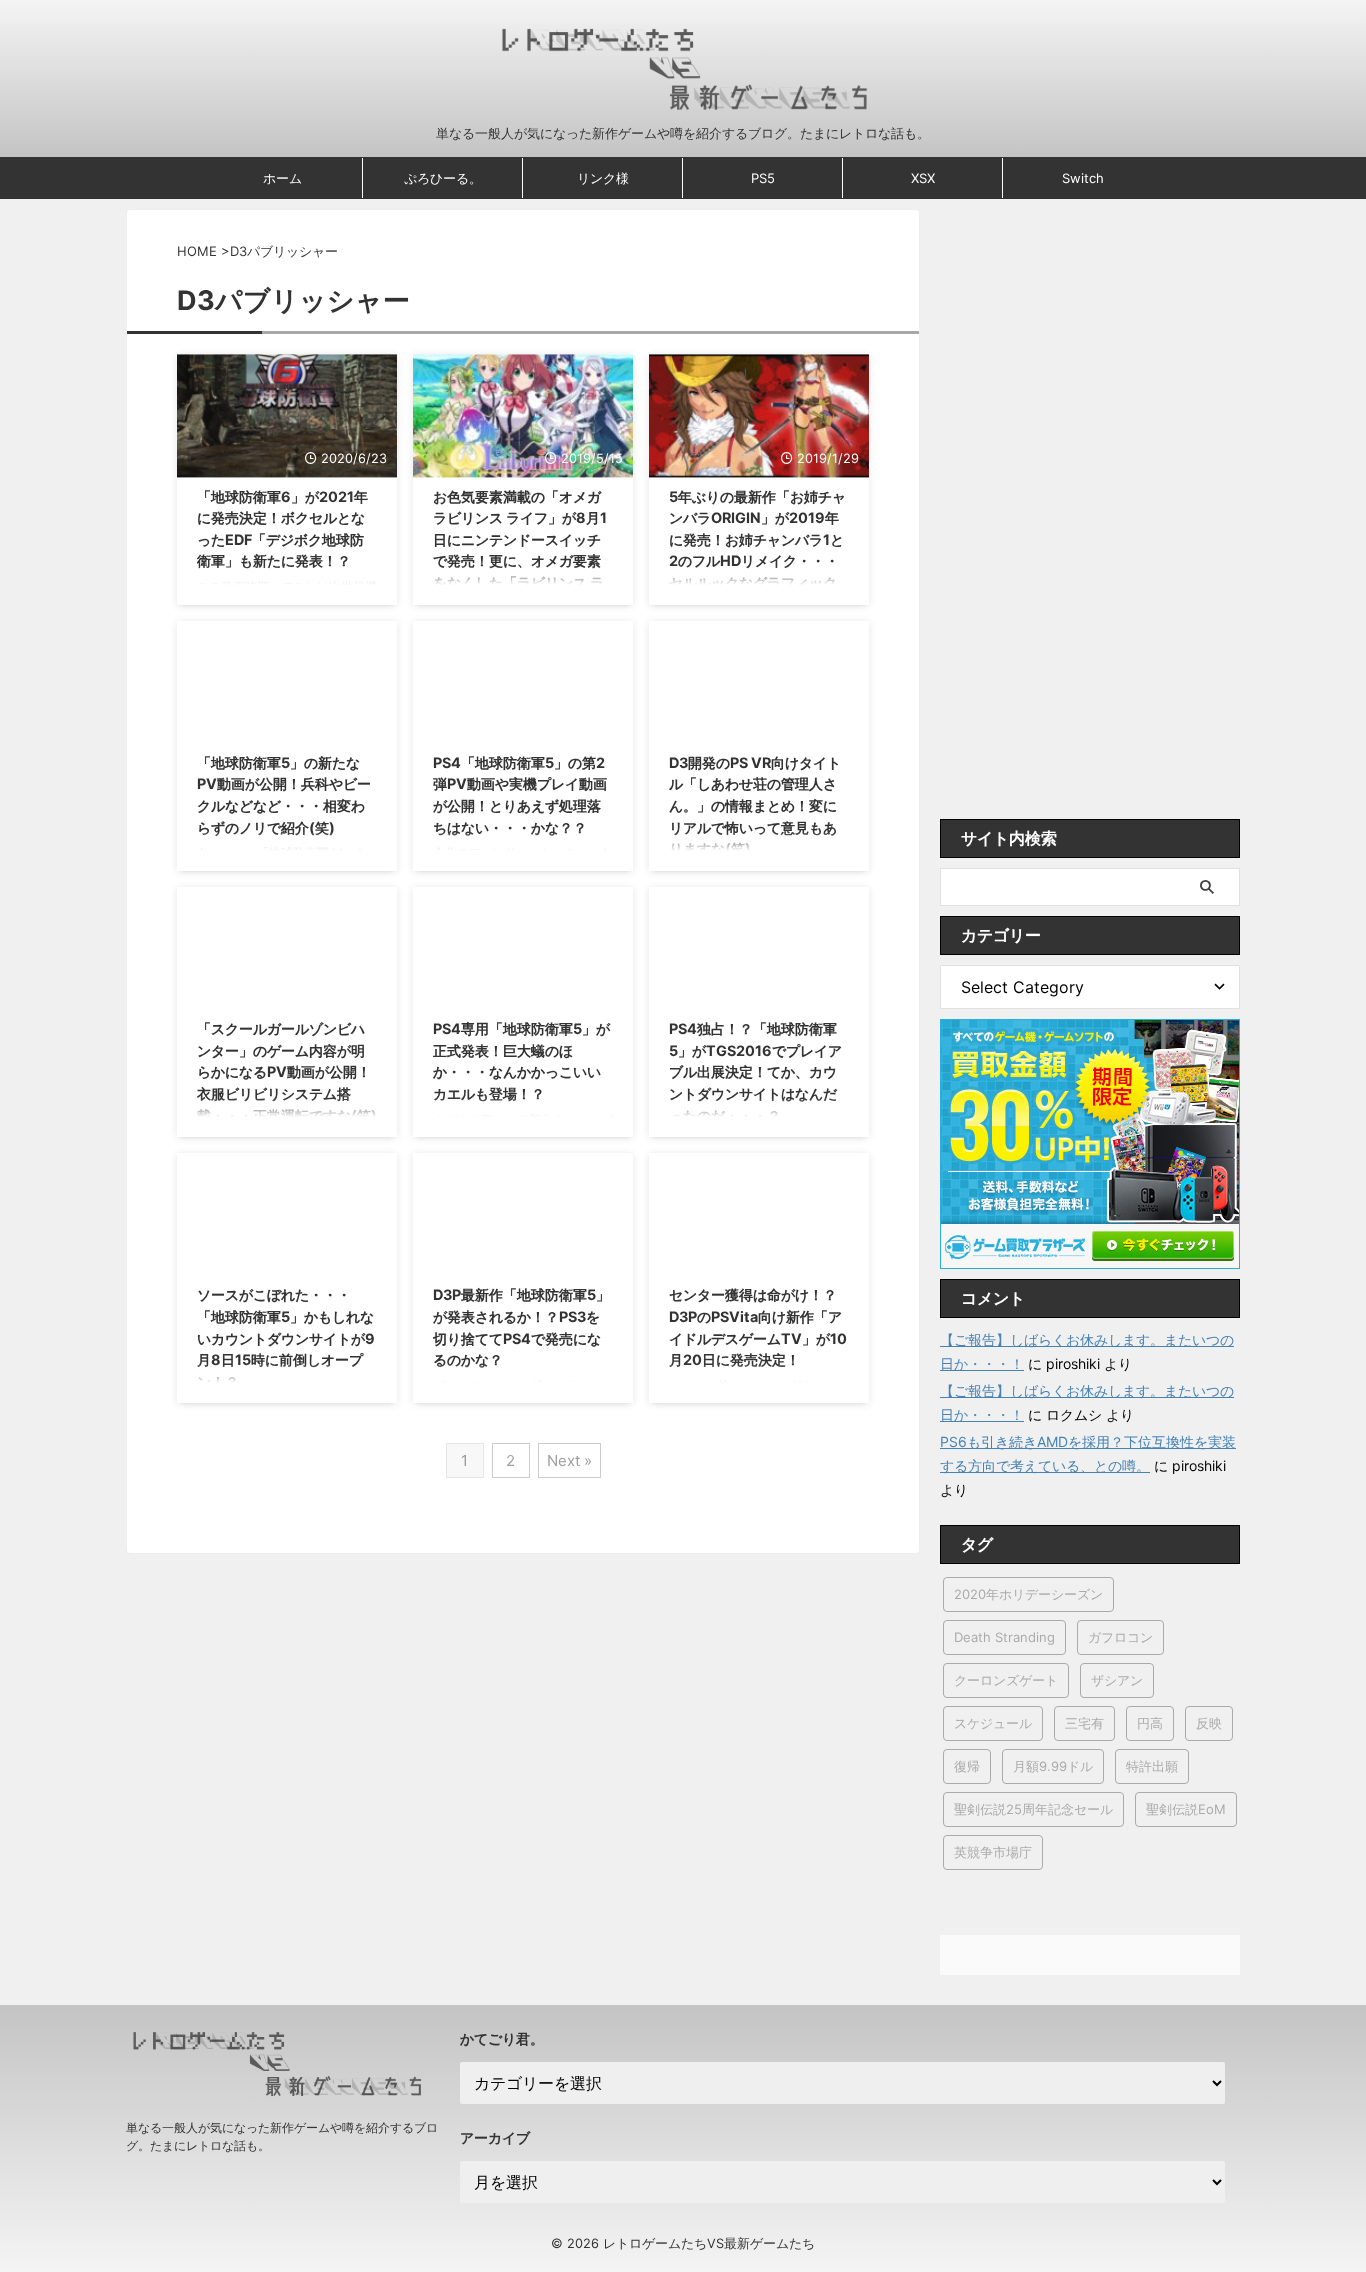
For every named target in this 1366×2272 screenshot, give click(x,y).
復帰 (967, 1766)
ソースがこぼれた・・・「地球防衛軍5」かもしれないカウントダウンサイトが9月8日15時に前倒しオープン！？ (286, 1337)
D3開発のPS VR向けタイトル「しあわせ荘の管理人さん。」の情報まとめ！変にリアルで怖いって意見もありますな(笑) (755, 805)
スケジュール (993, 1723)
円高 (1150, 1723)
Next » (569, 1460)
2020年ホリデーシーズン (1028, 1594)
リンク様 (603, 178)
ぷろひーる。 (443, 178)
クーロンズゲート (1006, 1680)
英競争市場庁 (993, 1852)
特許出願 (1152, 1766)
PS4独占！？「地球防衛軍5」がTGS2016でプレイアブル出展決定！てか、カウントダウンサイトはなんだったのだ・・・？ (755, 1071)
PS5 (763, 178)
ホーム (282, 178)
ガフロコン (1120, 1637)
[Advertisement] (1090, 509)
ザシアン (1117, 1680)
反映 (1209, 1723)
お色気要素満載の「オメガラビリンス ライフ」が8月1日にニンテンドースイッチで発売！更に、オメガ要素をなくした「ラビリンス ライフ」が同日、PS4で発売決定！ (520, 561)
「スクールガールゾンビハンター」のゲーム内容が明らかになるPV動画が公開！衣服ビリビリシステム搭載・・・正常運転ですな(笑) (287, 1071)
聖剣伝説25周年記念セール (1033, 1809)
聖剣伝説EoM (1186, 1809)
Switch (1083, 178)
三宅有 (1084, 1723)
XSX (923, 178)
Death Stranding (1004, 1637)
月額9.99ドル (1053, 1766)
